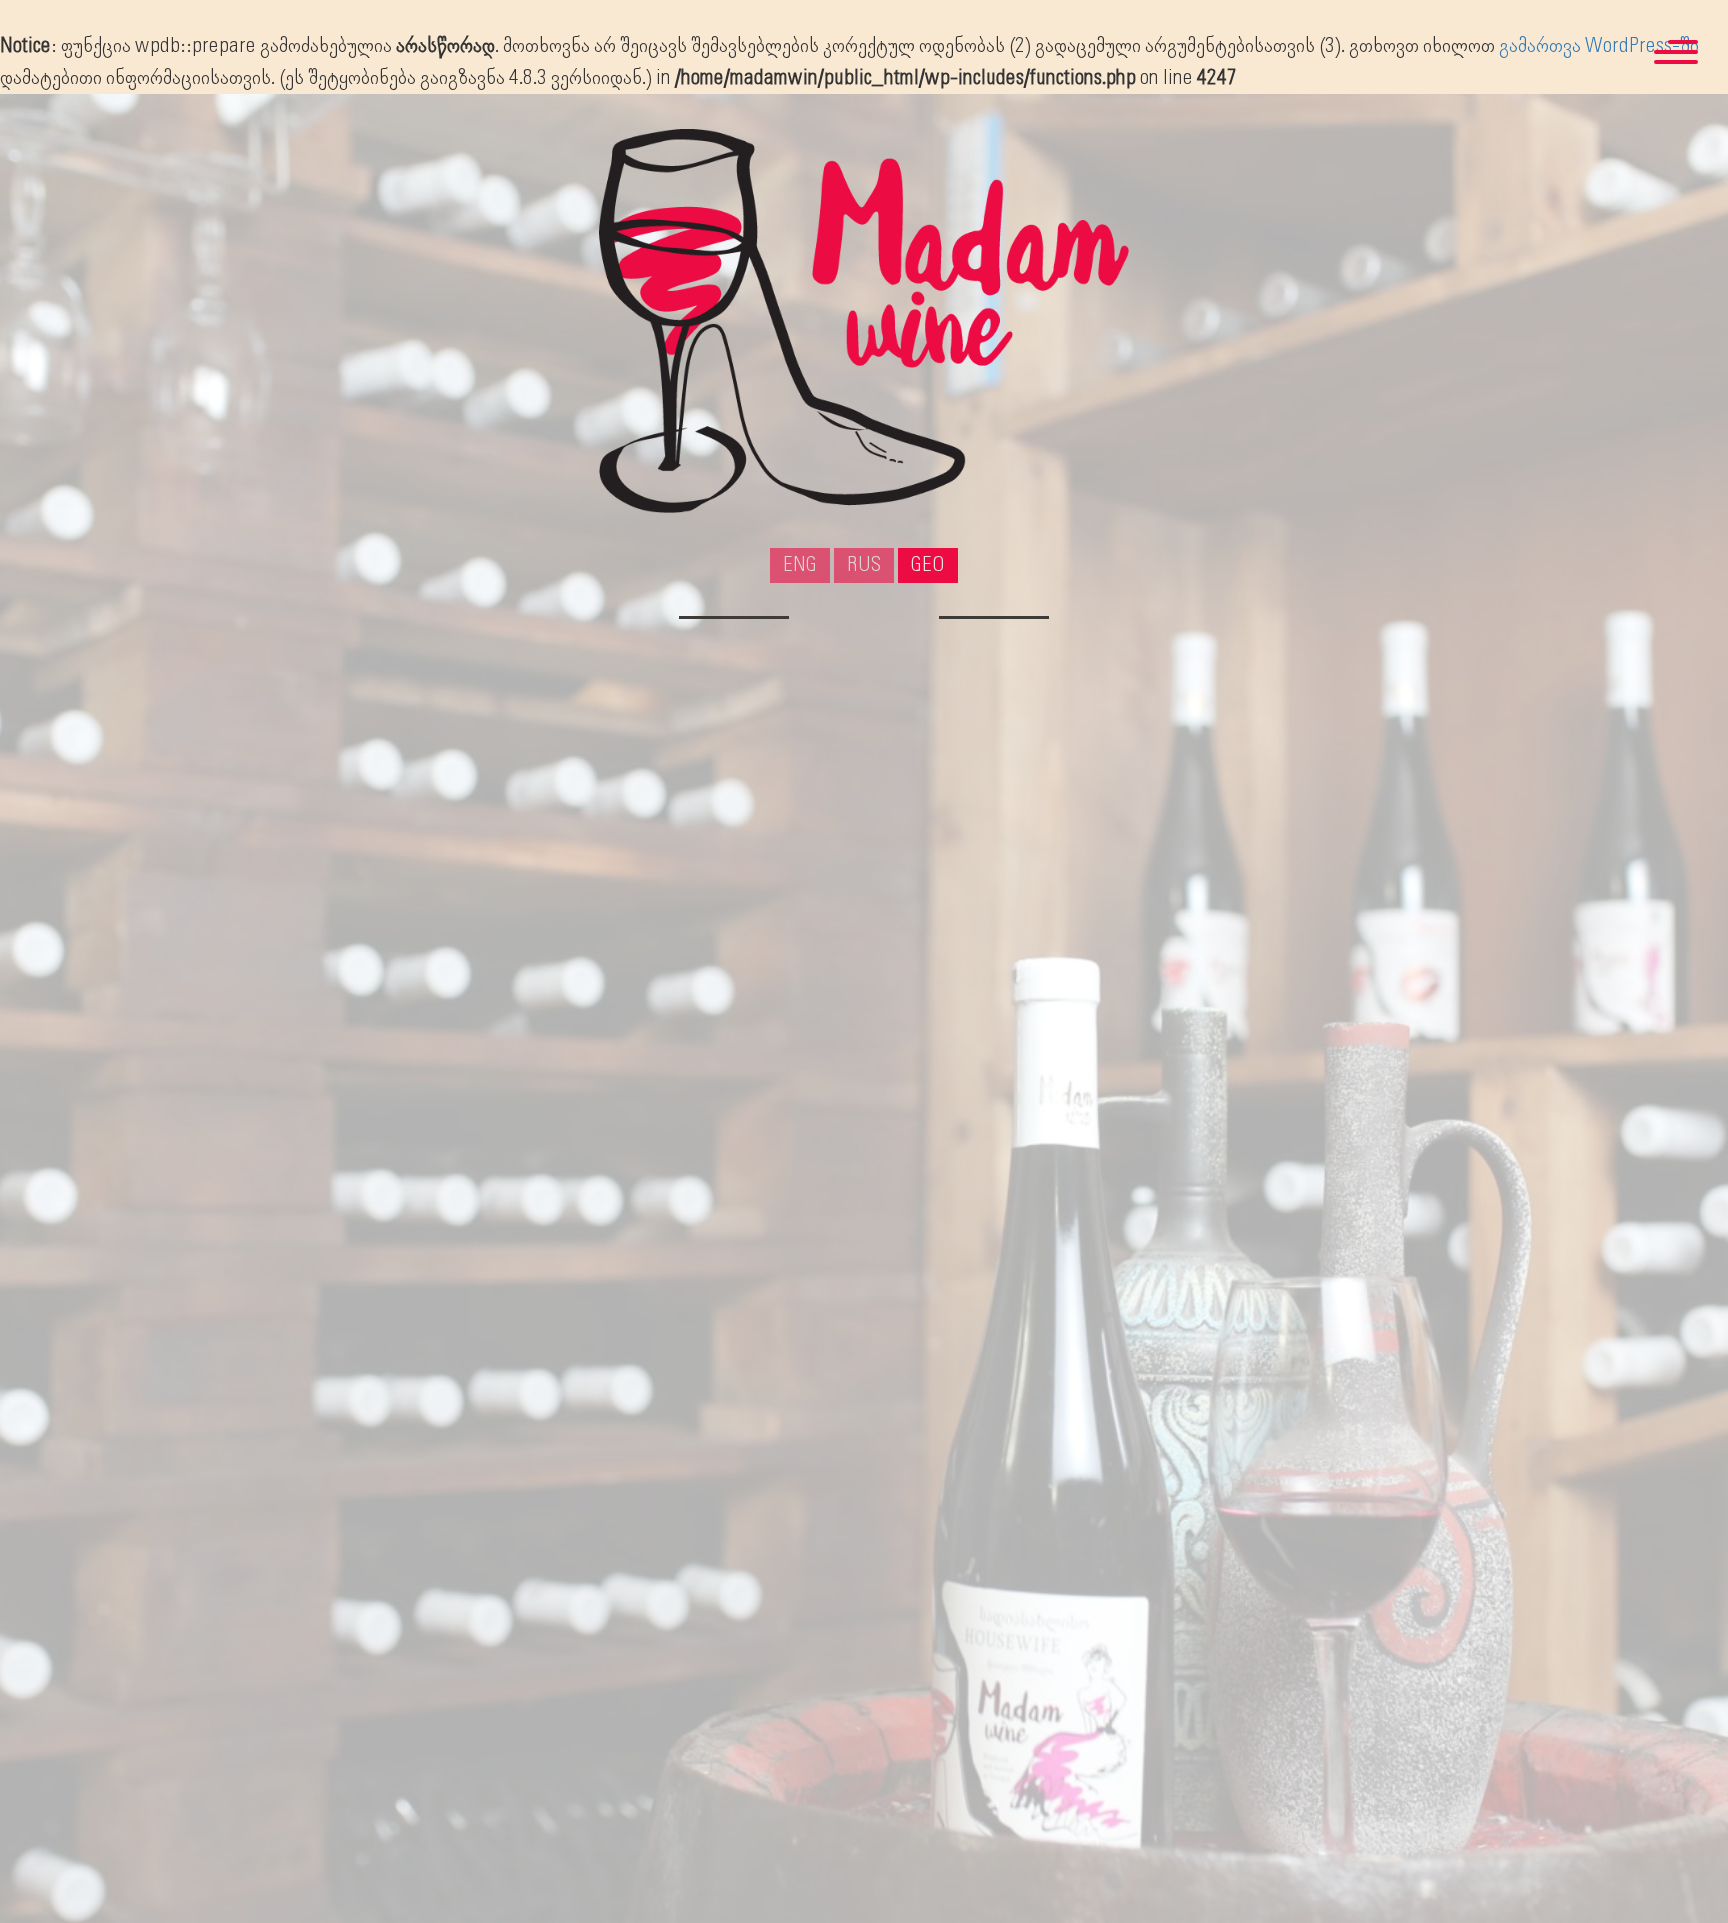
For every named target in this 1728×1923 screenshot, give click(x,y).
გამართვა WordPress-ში (1599, 46)
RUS (864, 565)
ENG (800, 565)
